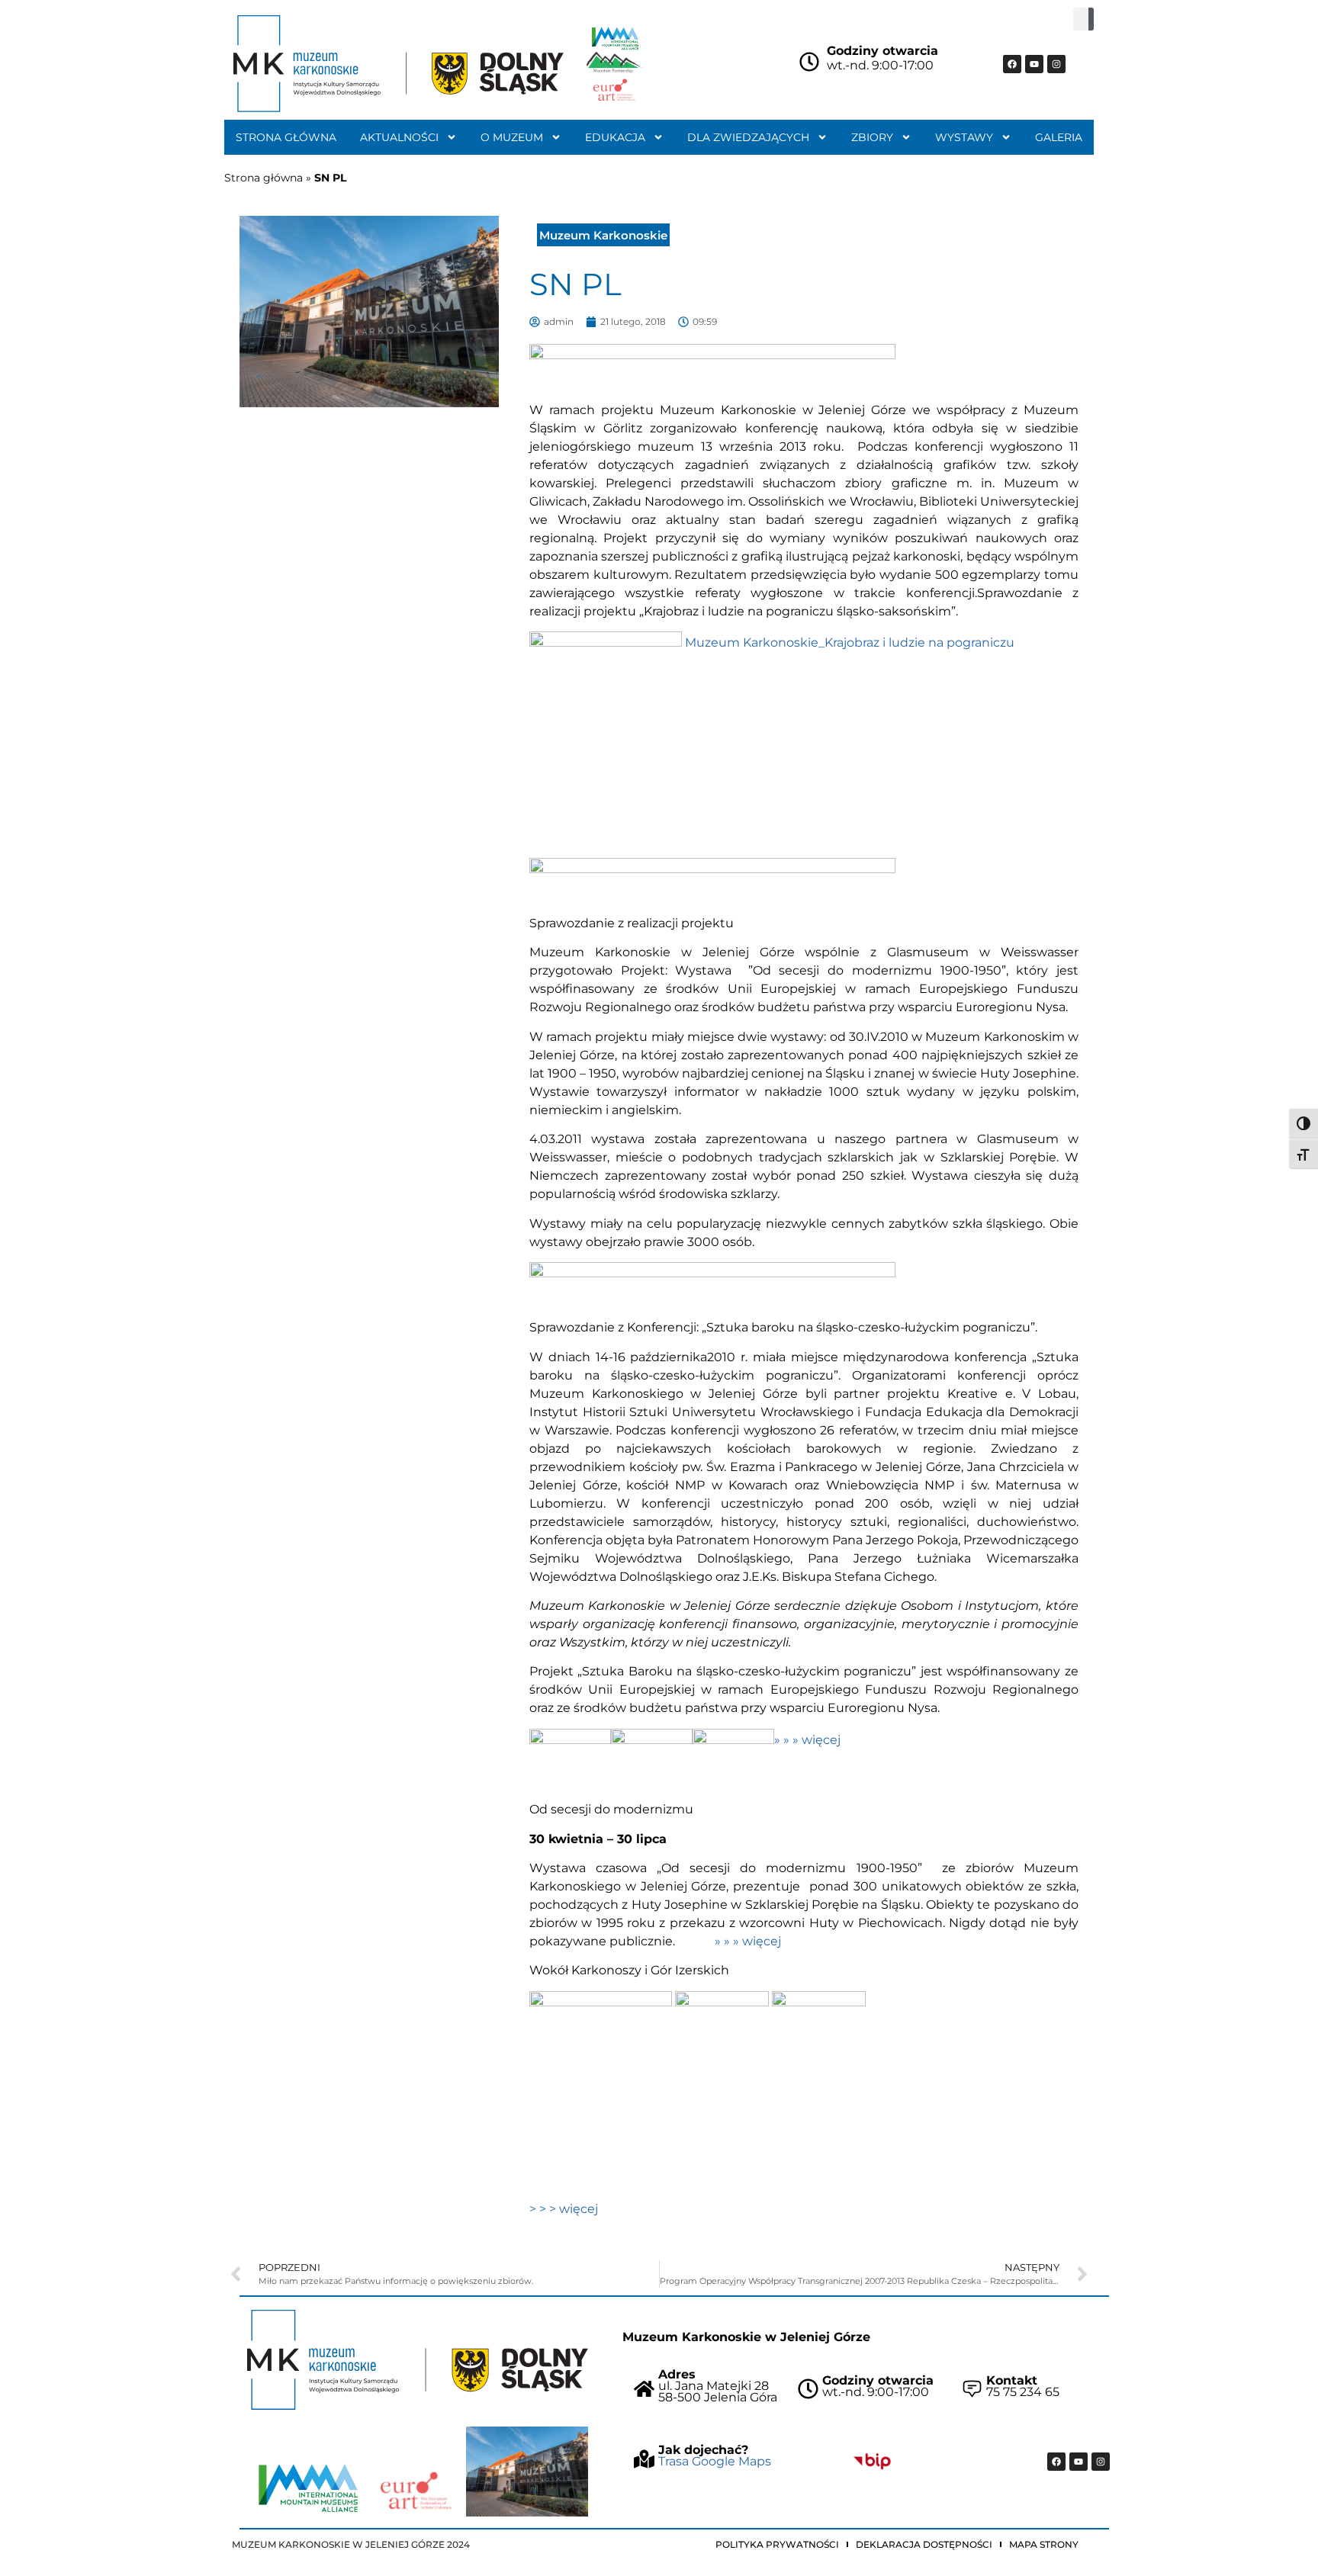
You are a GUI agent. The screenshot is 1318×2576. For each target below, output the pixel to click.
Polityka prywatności (777, 2544)
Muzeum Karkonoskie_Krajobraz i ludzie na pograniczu (850, 642)
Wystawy (964, 137)
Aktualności (399, 137)
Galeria (1059, 137)
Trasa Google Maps (715, 2461)
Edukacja (615, 137)
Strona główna (286, 137)
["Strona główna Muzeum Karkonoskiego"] (418, 2360)
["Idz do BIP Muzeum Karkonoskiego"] (872, 2461)
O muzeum (512, 137)
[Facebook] (1012, 64)
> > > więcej (564, 2209)
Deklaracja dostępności (924, 2544)
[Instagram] (1056, 64)
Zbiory (872, 137)
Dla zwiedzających (748, 137)
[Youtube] (1034, 64)
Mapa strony (1044, 2544)
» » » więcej (807, 1740)
